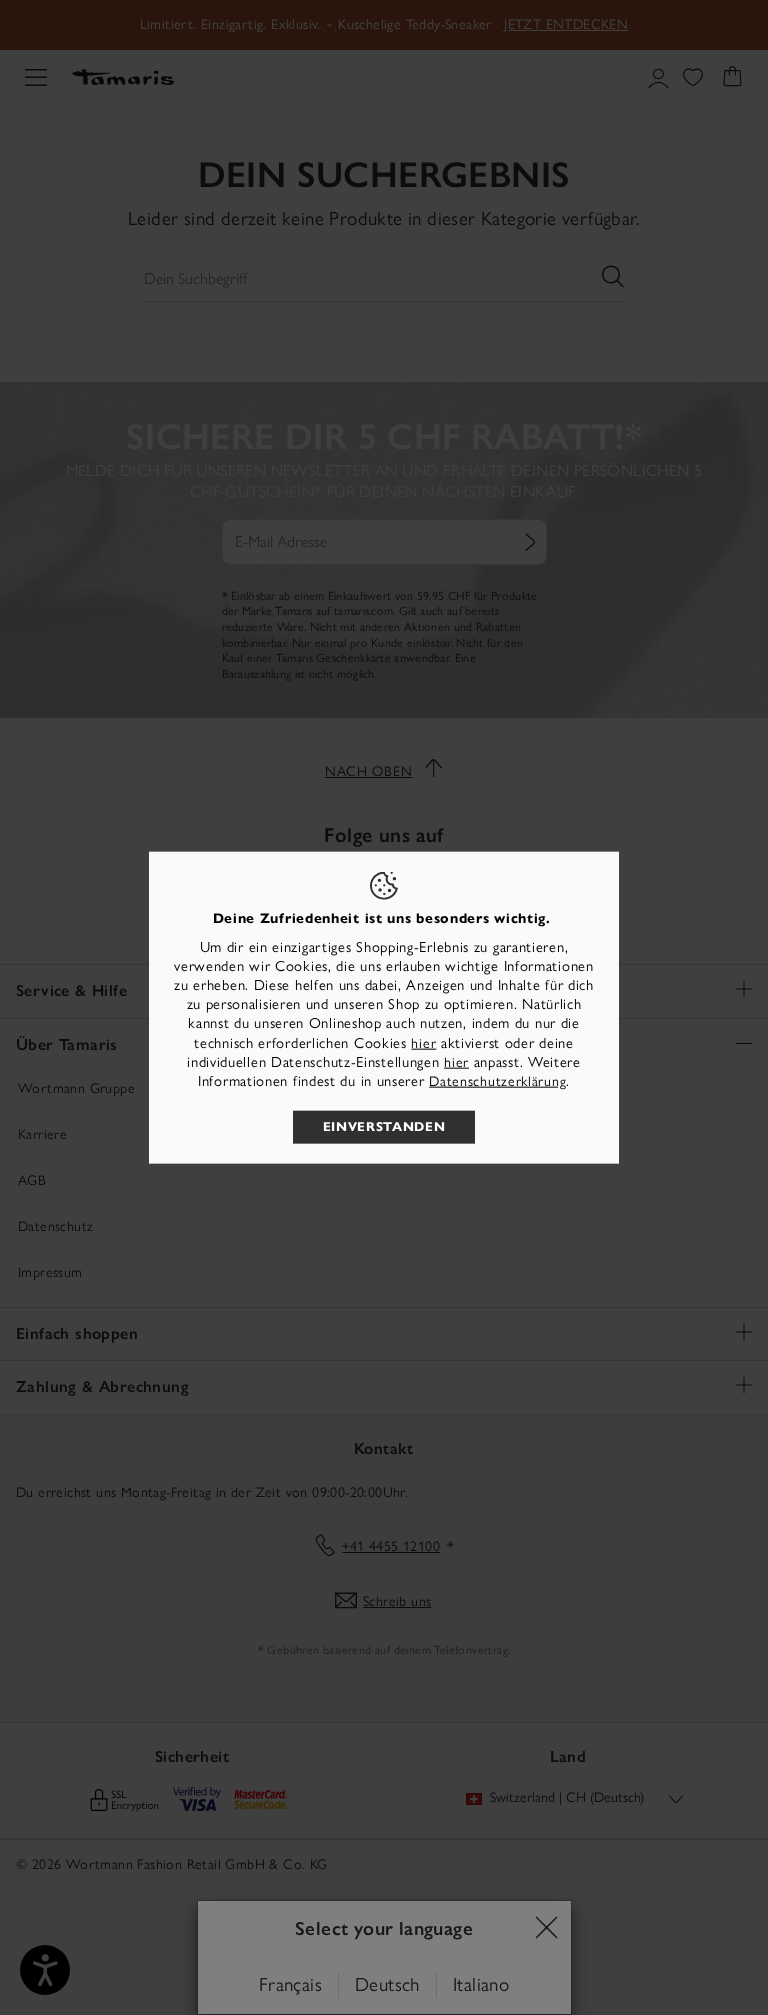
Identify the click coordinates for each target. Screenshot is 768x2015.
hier (423, 1042)
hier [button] (456, 1061)
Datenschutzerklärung (497, 1081)
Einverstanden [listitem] (384, 1127)
